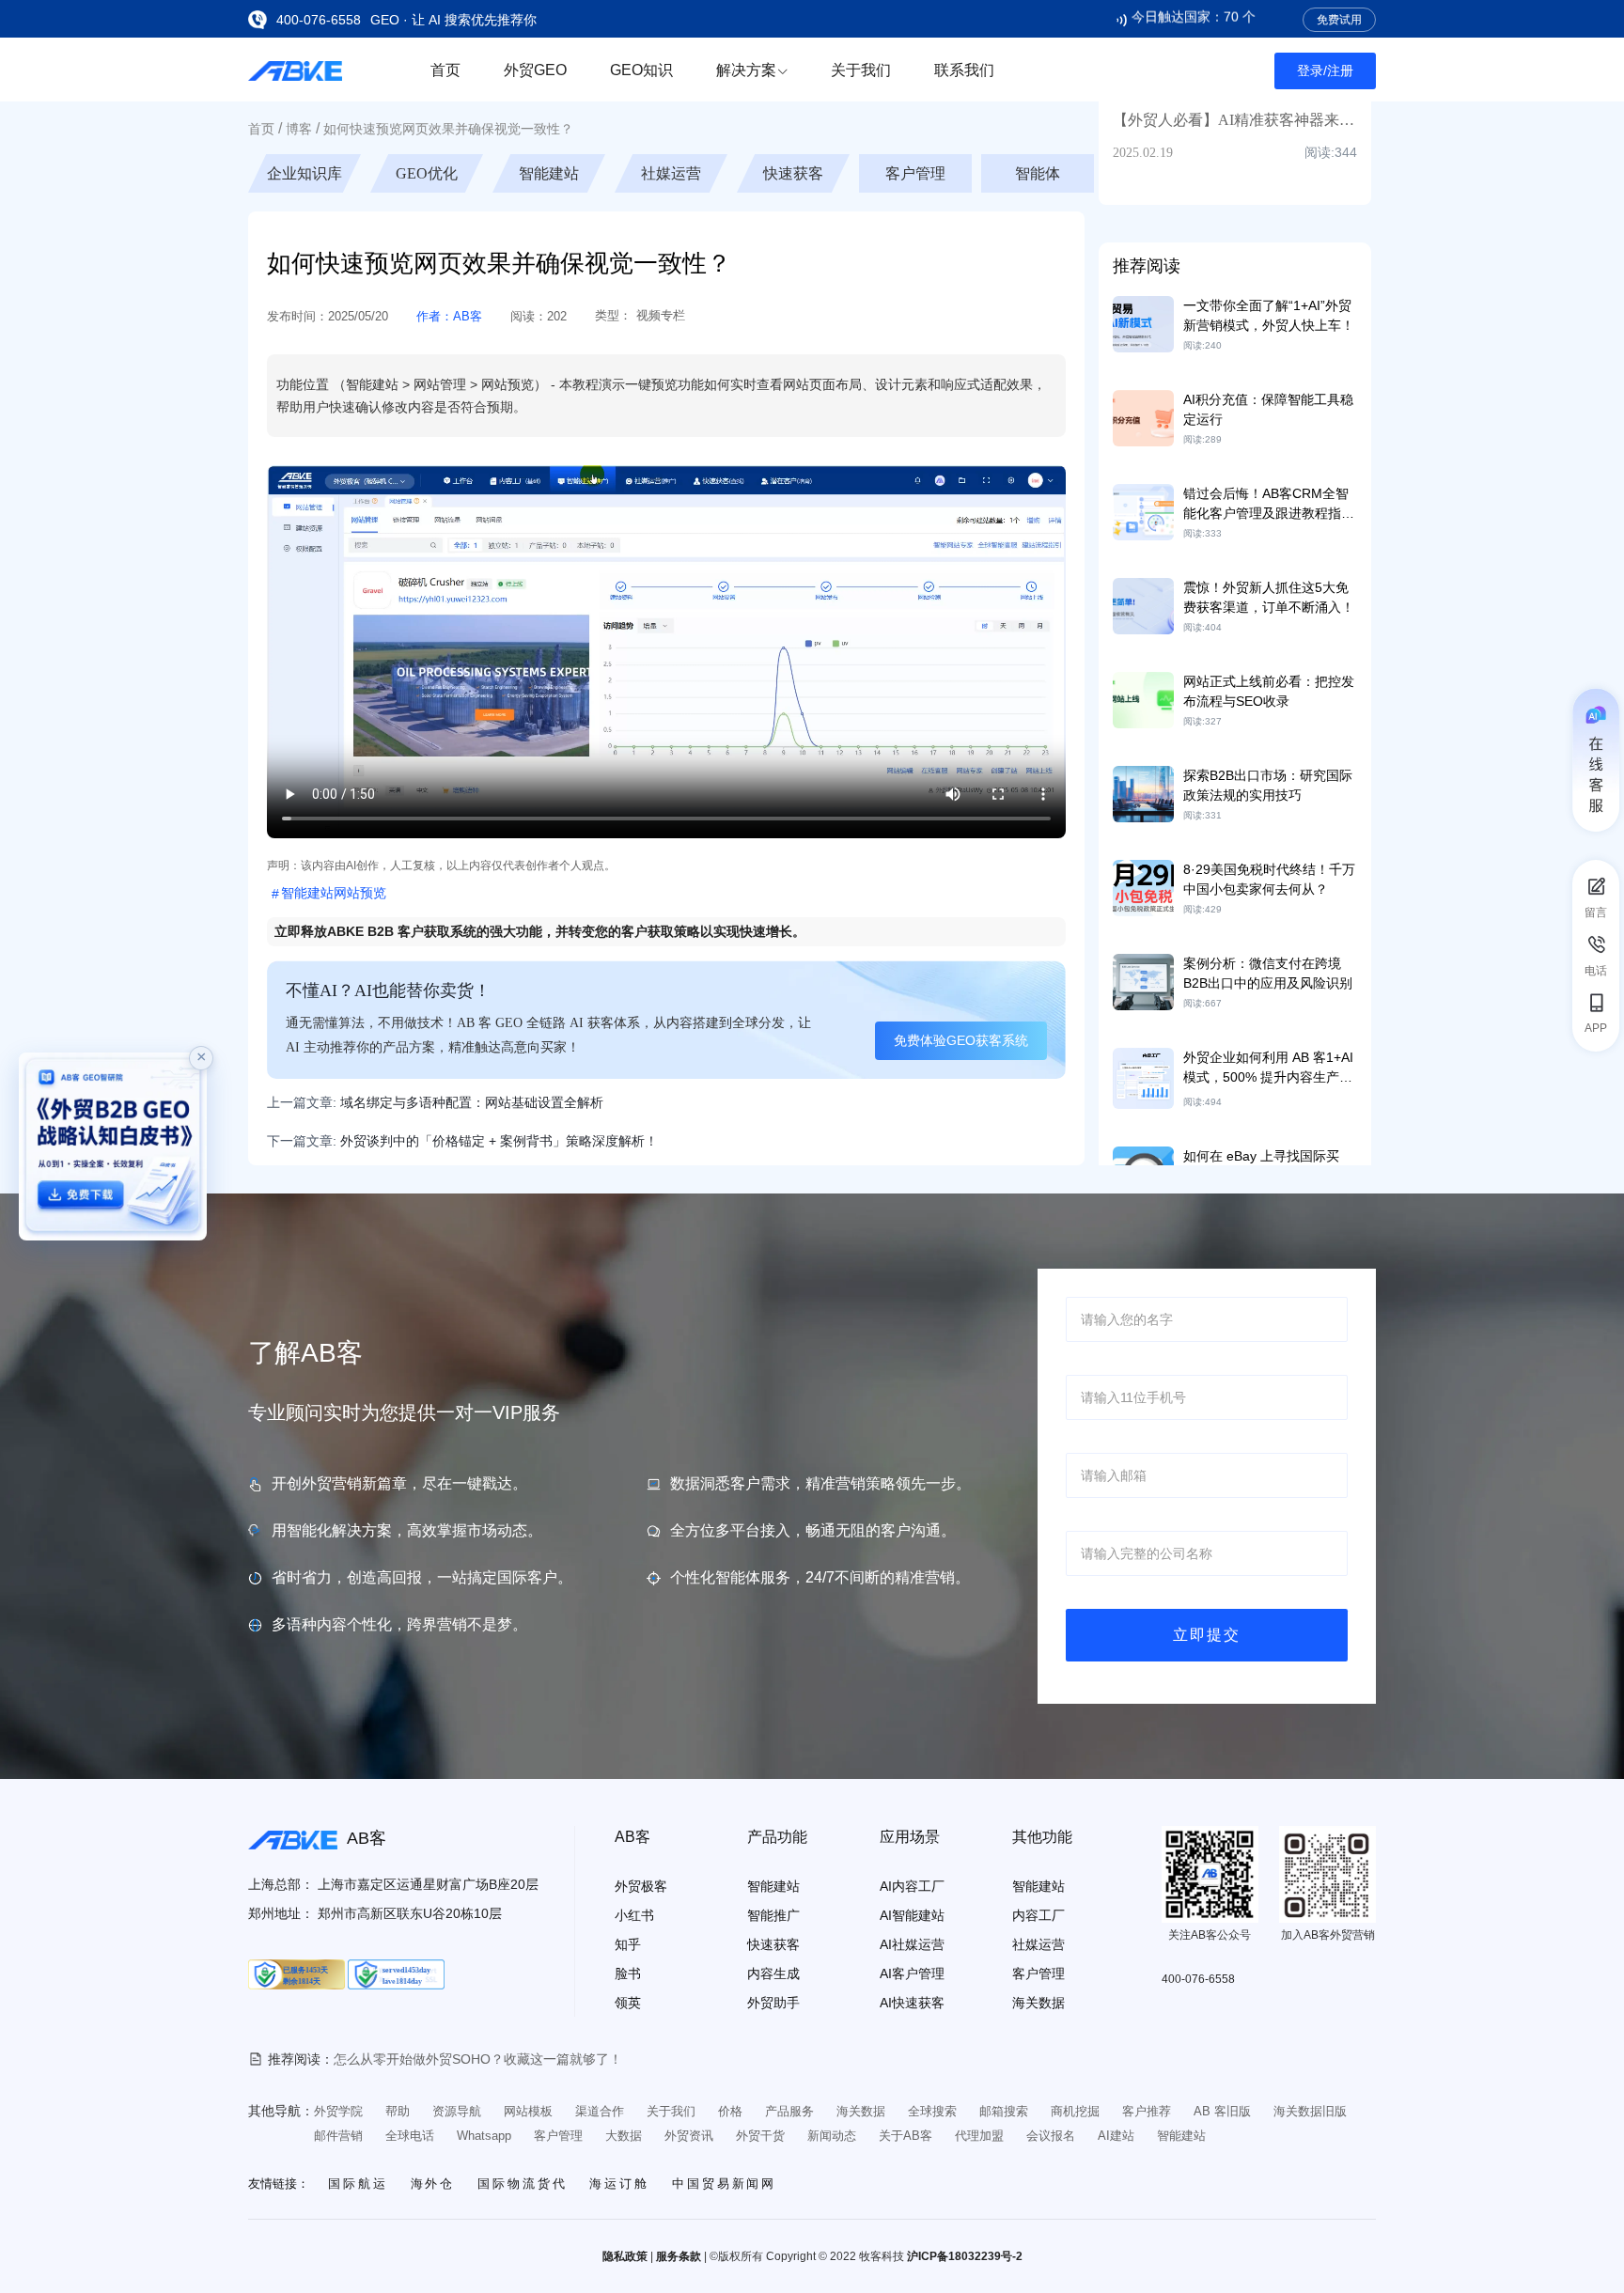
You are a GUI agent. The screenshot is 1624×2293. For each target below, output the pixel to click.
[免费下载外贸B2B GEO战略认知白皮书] (113, 1146)
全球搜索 (932, 2111)
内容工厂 (1038, 1915)
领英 (628, 2003)
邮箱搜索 (1004, 2111)
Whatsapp (484, 2136)
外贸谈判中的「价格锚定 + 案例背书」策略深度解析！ (499, 1141)
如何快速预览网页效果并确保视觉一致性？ (448, 129)
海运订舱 (619, 2184)
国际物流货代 (522, 2184)
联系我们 (964, 70)
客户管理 (1038, 173)
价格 (730, 2111)
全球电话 (410, 2136)
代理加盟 (979, 2136)
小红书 (634, 1915)
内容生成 (773, 1973)
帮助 (398, 2111)
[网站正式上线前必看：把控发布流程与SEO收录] (1143, 699)
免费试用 (1339, 20)
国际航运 (358, 2184)
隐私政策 (625, 2256)
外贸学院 (338, 2111)
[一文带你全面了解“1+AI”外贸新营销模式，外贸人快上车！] (1143, 323)
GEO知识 (641, 70)
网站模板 (528, 2111)
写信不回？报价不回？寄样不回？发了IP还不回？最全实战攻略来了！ (537, 2059)
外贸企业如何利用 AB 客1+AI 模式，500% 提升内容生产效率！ (1268, 1077)
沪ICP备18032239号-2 (965, 2256)
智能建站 (671, 173)
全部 (304, 173)
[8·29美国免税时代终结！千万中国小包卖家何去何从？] (1143, 887)
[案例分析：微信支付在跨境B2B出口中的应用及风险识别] (1143, 981)
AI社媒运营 (912, 1944)
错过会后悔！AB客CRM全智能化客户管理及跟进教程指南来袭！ (1269, 513)
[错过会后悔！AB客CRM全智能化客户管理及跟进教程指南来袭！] (1143, 511)
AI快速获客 (912, 2003)
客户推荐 (1147, 2111)
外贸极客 (641, 1886)
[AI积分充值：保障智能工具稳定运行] (1143, 417)
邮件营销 (338, 2136)
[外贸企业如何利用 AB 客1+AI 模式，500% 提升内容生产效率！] (1143, 1077)
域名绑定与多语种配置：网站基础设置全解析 (472, 1102)
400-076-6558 (319, 20)
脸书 (628, 1973)
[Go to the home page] (295, 70)
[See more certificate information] (297, 1974)
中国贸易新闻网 (724, 2184)
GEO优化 (549, 173)
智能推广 (773, 1915)
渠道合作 (600, 2111)
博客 (299, 129)
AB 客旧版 (1222, 2111)
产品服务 (789, 2111)
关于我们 (861, 70)
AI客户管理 (912, 1973)
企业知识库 (427, 173)
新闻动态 (832, 2136)
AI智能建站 (912, 1915)
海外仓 (433, 2184)
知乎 (628, 1944)
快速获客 (915, 173)
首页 (445, 70)
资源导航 (457, 2111)
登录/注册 (1325, 70)
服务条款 (679, 2256)
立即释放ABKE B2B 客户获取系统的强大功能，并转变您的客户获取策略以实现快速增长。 (540, 931)
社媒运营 (793, 173)
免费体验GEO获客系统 (961, 1040)
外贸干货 (760, 2136)
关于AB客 (906, 2136)
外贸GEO (535, 70)
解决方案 (746, 70)
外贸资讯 (689, 2136)
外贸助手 (773, 2003)
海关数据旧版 (1310, 2111)
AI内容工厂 (912, 1886)
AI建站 (1116, 2136)
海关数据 (1038, 2003)
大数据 (624, 2136)
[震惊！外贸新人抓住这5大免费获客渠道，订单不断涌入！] (1143, 605)
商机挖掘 (1075, 2111)
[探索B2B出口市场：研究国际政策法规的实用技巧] (1143, 793)
